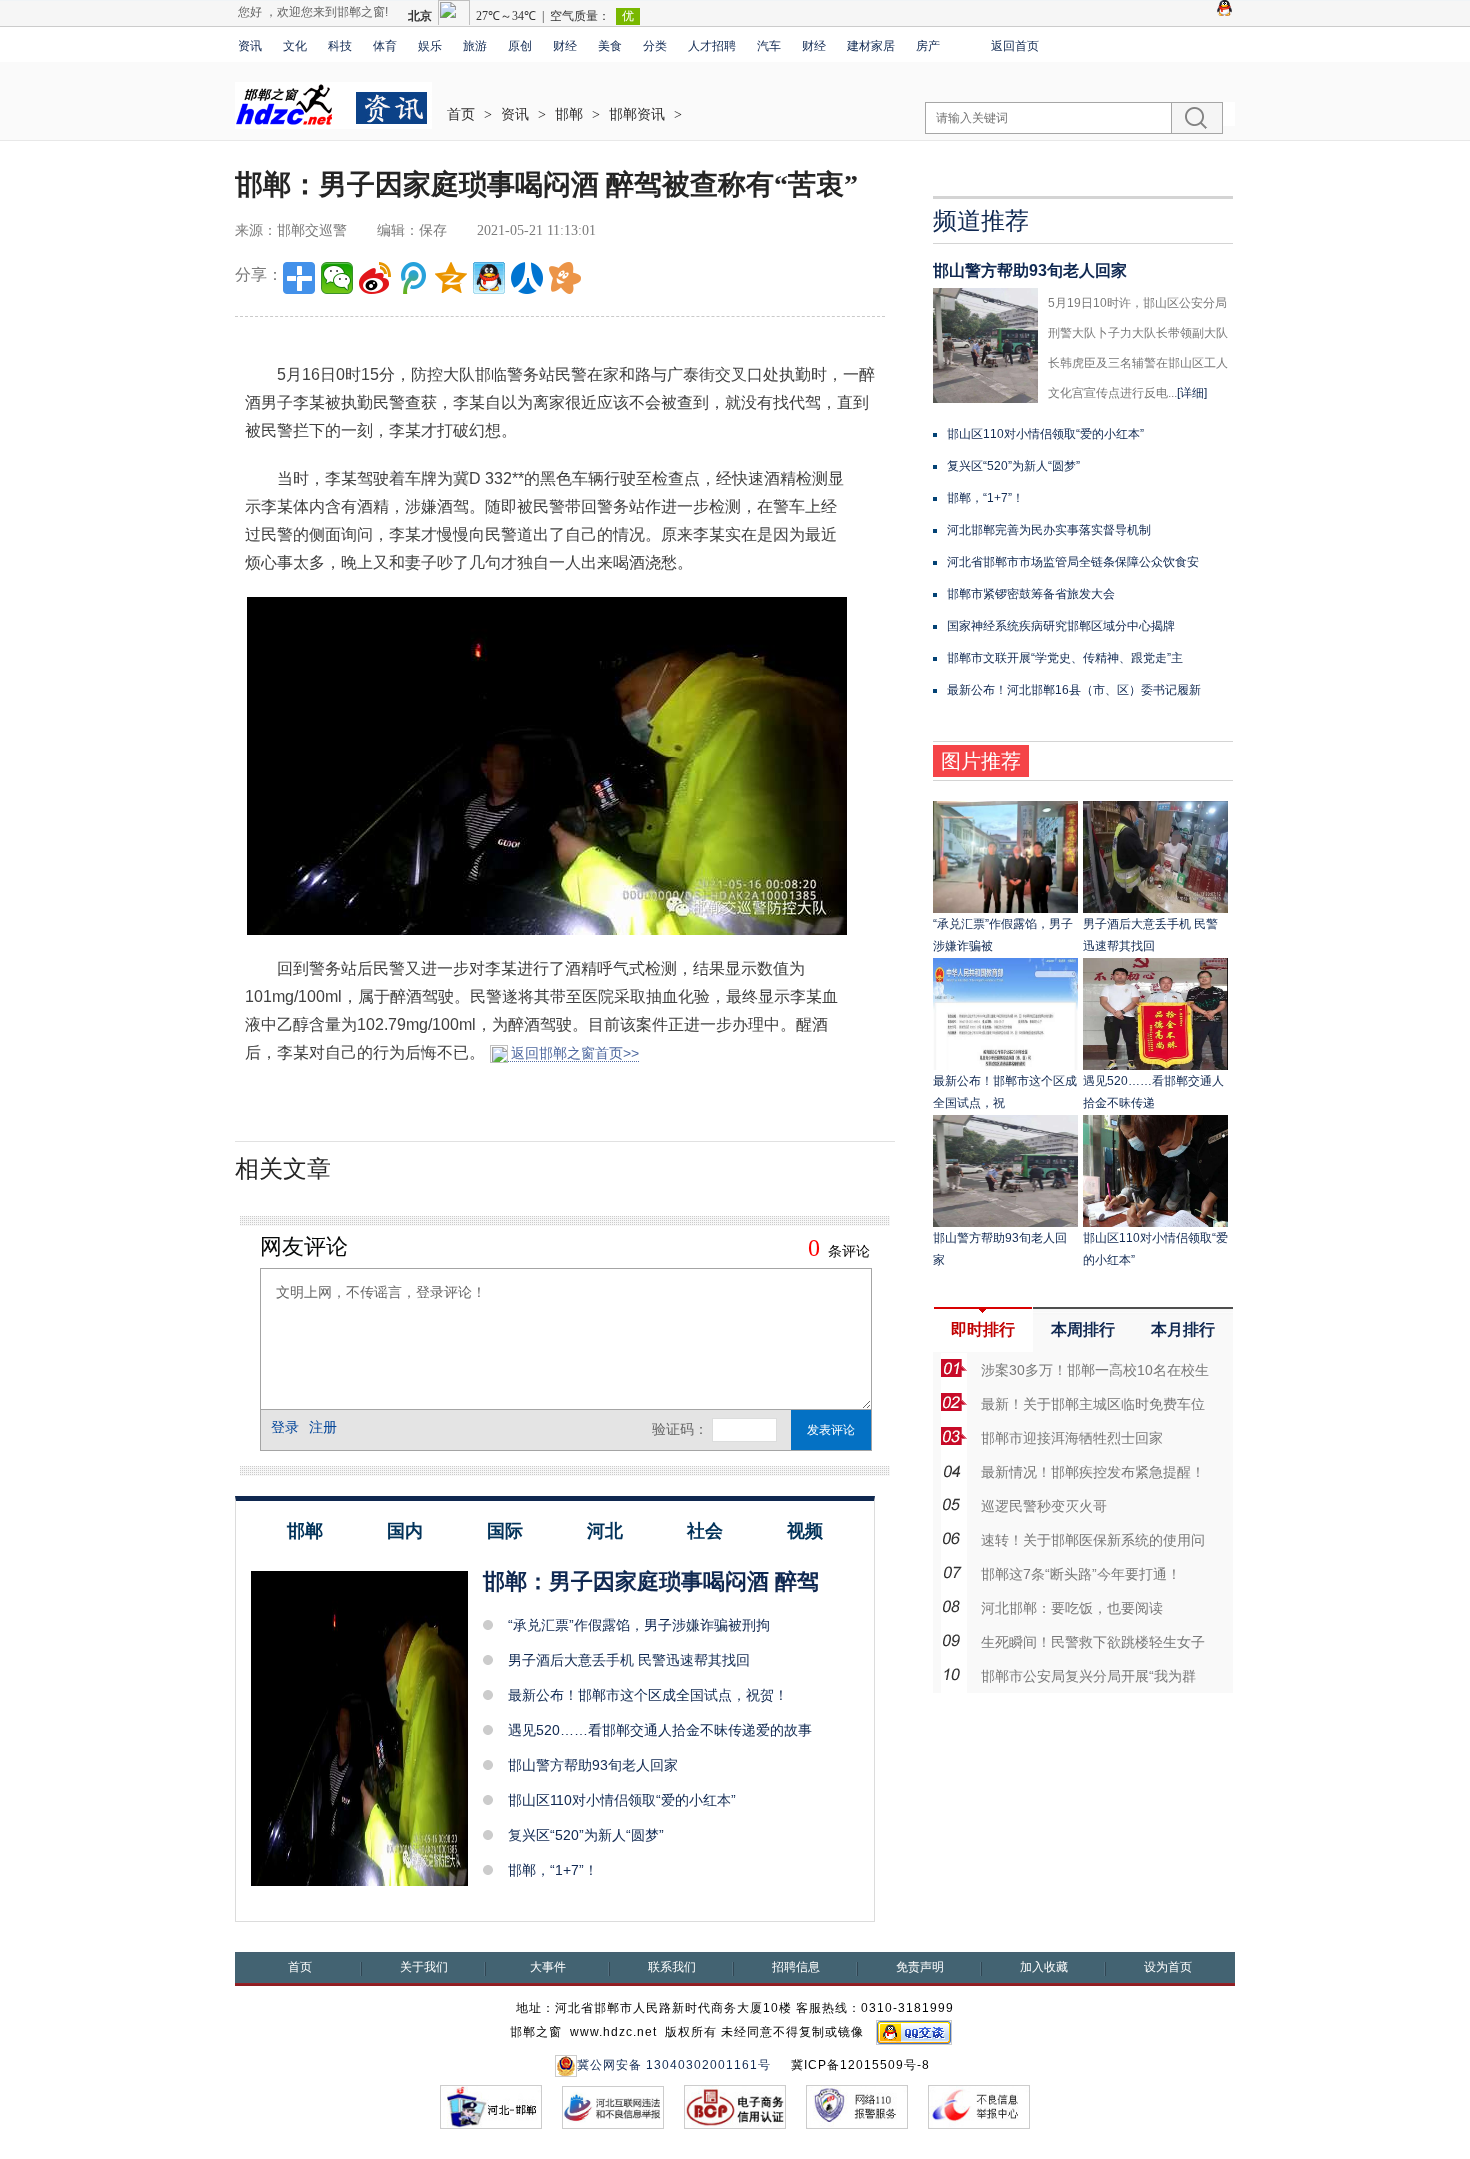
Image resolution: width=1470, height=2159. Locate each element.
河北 (605, 1531)
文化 (295, 46)
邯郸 (569, 114)
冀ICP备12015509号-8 (860, 2065)
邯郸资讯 (637, 114)
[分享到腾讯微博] (413, 278)
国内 (405, 1531)
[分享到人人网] (527, 278)
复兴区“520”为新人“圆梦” (586, 1835)
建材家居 (871, 46)
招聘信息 (796, 1967)
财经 (565, 46)
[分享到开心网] (565, 278)
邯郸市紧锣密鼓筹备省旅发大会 (1031, 594)
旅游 (475, 46)
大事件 (548, 1967)
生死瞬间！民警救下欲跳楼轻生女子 (1093, 1642)
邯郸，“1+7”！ (553, 1870)
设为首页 (1168, 1967)
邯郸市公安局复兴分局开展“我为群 (1088, 1676)
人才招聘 (712, 46)
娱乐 (430, 46)
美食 (610, 46)
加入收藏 (1044, 1967)
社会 (705, 1531)
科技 (340, 46)
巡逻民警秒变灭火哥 (1044, 1506)
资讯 (250, 46)
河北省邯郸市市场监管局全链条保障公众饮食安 (1073, 562)
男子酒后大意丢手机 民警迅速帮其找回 (629, 1660)
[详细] (1192, 393)
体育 (385, 46)
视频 (805, 1531)
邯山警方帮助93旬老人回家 (593, 1765)
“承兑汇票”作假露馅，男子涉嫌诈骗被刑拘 (639, 1625)
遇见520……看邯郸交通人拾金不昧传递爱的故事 (660, 1730)
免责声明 (920, 1967)
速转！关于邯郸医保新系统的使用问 (1093, 1540)
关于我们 (424, 1967)
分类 (655, 46)
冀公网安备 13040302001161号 (674, 2065)
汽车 (769, 46)
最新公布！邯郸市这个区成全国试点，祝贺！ (648, 1695)
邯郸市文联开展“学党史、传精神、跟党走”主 (1065, 658)
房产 (928, 46)
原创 (520, 46)
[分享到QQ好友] (489, 278)
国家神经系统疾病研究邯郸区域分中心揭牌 (1061, 626)
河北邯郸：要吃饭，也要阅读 (1072, 1608)
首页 (461, 114)
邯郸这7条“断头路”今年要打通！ (1081, 1574)
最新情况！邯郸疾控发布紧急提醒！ (1093, 1472)
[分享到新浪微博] (375, 278)
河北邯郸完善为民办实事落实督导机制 (1049, 530)
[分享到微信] (337, 278)
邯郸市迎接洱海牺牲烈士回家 (1072, 1438)
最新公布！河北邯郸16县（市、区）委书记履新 (1074, 690)
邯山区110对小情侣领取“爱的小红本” (622, 1800)
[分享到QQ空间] (451, 278)
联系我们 (672, 1967)
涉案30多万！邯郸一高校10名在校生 (1095, 1370)
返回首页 (1015, 46)
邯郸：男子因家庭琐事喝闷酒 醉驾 (651, 1581)
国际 (505, 1531)
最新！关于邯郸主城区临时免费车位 (1093, 1404)
